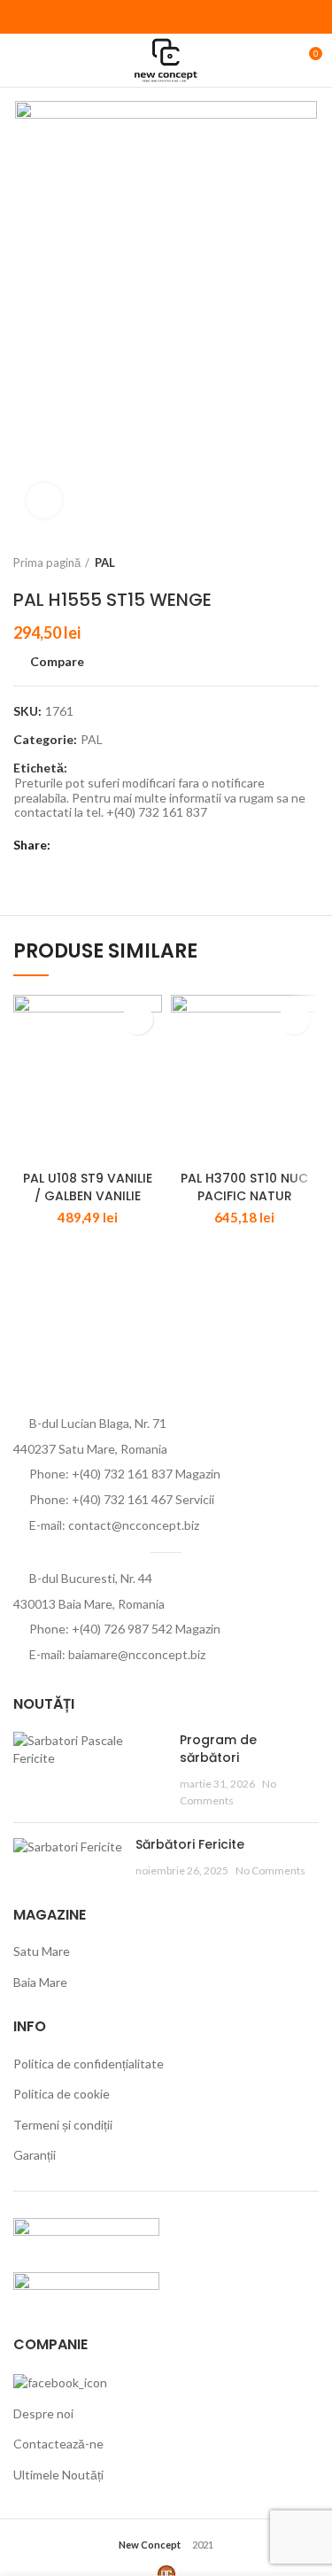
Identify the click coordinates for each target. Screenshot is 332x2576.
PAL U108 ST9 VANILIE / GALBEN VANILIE (88, 1187)
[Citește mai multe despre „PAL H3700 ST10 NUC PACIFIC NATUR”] (294, 1019)
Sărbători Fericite (190, 1844)
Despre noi (43, 2413)
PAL (105, 563)
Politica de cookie (62, 2094)
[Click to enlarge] (44, 500)
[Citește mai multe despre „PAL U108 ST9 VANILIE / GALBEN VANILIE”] (138, 1019)
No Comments (270, 1870)
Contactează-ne (58, 2444)
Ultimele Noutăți (58, 2475)
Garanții (35, 2155)
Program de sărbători (218, 1749)
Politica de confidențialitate (89, 2064)
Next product (310, 563)
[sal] (86, 2235)
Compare (57, 662)
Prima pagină (47, 563)
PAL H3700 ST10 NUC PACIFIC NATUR (244, 1187)
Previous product (274, 563)
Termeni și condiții (63, 2125)
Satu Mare (42, 1951)
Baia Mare (40, 1982)
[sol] (86, 2289)
